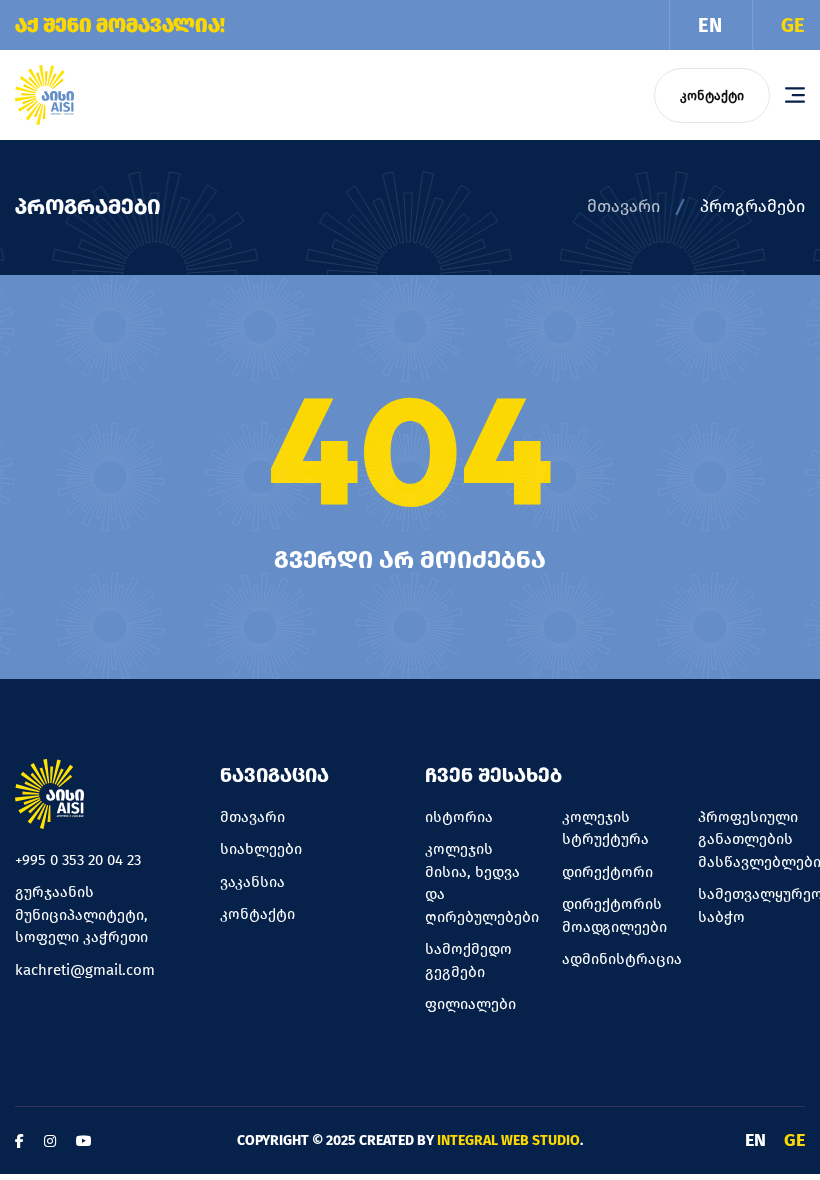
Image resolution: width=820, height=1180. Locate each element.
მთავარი (623, 206)
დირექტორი (607, 872)
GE (793, 25)
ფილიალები (470, 1004)
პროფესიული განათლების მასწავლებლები (751, 839)
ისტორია (459, 817)
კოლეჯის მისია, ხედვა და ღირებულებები (478, 883)
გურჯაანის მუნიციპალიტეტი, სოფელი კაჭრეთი (81, 914)
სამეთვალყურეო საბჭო (751, 905)
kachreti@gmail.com (85, 970)
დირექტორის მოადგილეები (614, 915)
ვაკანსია (252, 882)
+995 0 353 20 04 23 (78, 860)
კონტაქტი (712, 95)
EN (710, 25)
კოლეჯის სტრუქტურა (605, 828)
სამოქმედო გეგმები (468, 960)
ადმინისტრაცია (615, 959)
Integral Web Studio (508, 1140)
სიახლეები (261, 849)
